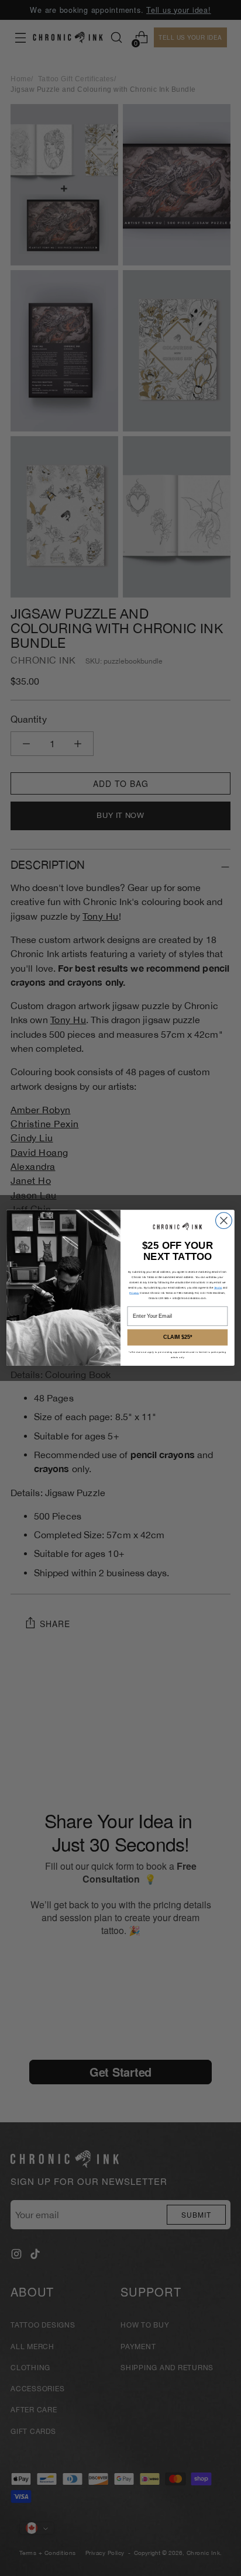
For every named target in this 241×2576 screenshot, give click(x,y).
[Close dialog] (224, 1221)
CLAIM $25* (178, 1337)
